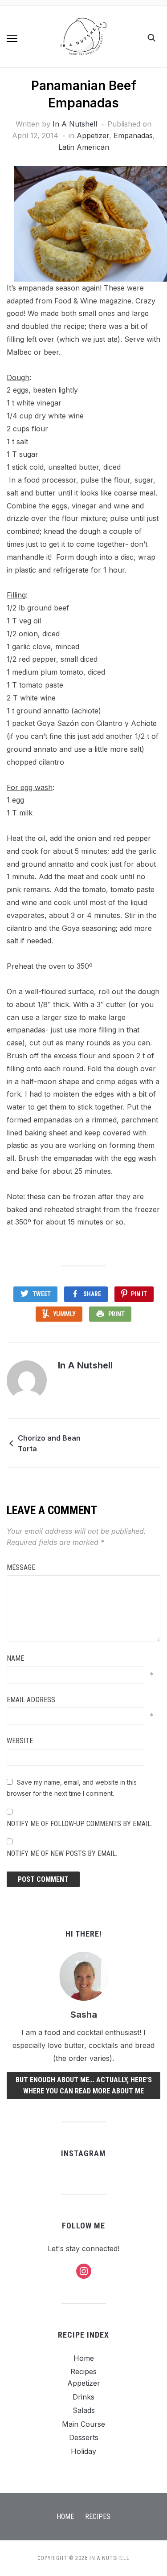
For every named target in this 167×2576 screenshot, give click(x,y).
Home (84, 2358)
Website (20, 1741)
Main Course (83, 2424)
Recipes (83, 2371)
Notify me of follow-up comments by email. (79, 1824)
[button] (12, 38)
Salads (84, 2410)
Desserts (84, 2437)
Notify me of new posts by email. (62, 1853)
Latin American (84, 147)
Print (116, 1314)
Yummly (64, 1314)
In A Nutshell (75, 124)
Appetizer (93, 135)
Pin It (139, 1294)
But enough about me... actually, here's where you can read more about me (84, 2086)
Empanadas (133, 135)
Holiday (83, 2451)
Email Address (31, 1700)
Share (92, 1294)
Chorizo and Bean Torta (49, 1443)
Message (21, 1567)
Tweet (42, 1294)
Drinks (83, 2397)
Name (15, 1658)
